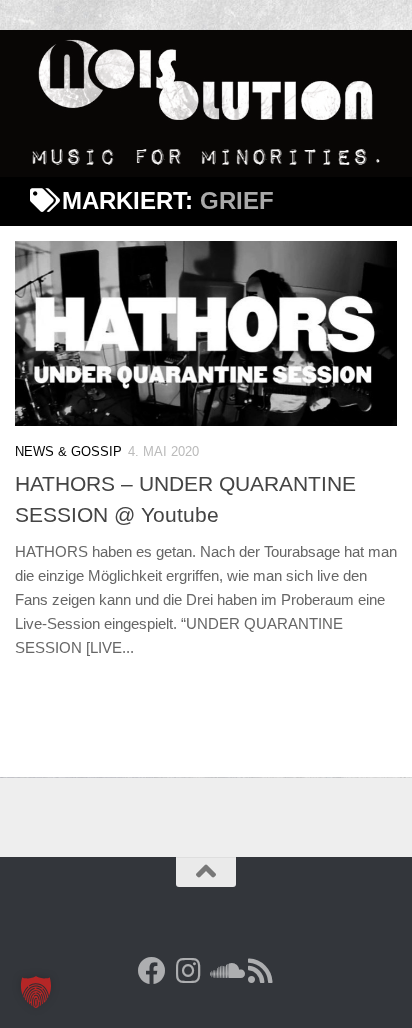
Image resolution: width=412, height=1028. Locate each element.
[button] (36, 992)
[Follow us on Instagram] (188, 971)
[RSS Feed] (260, 971)
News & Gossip (68, 451)
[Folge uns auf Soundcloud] (224, 971)
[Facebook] (152, 971)
